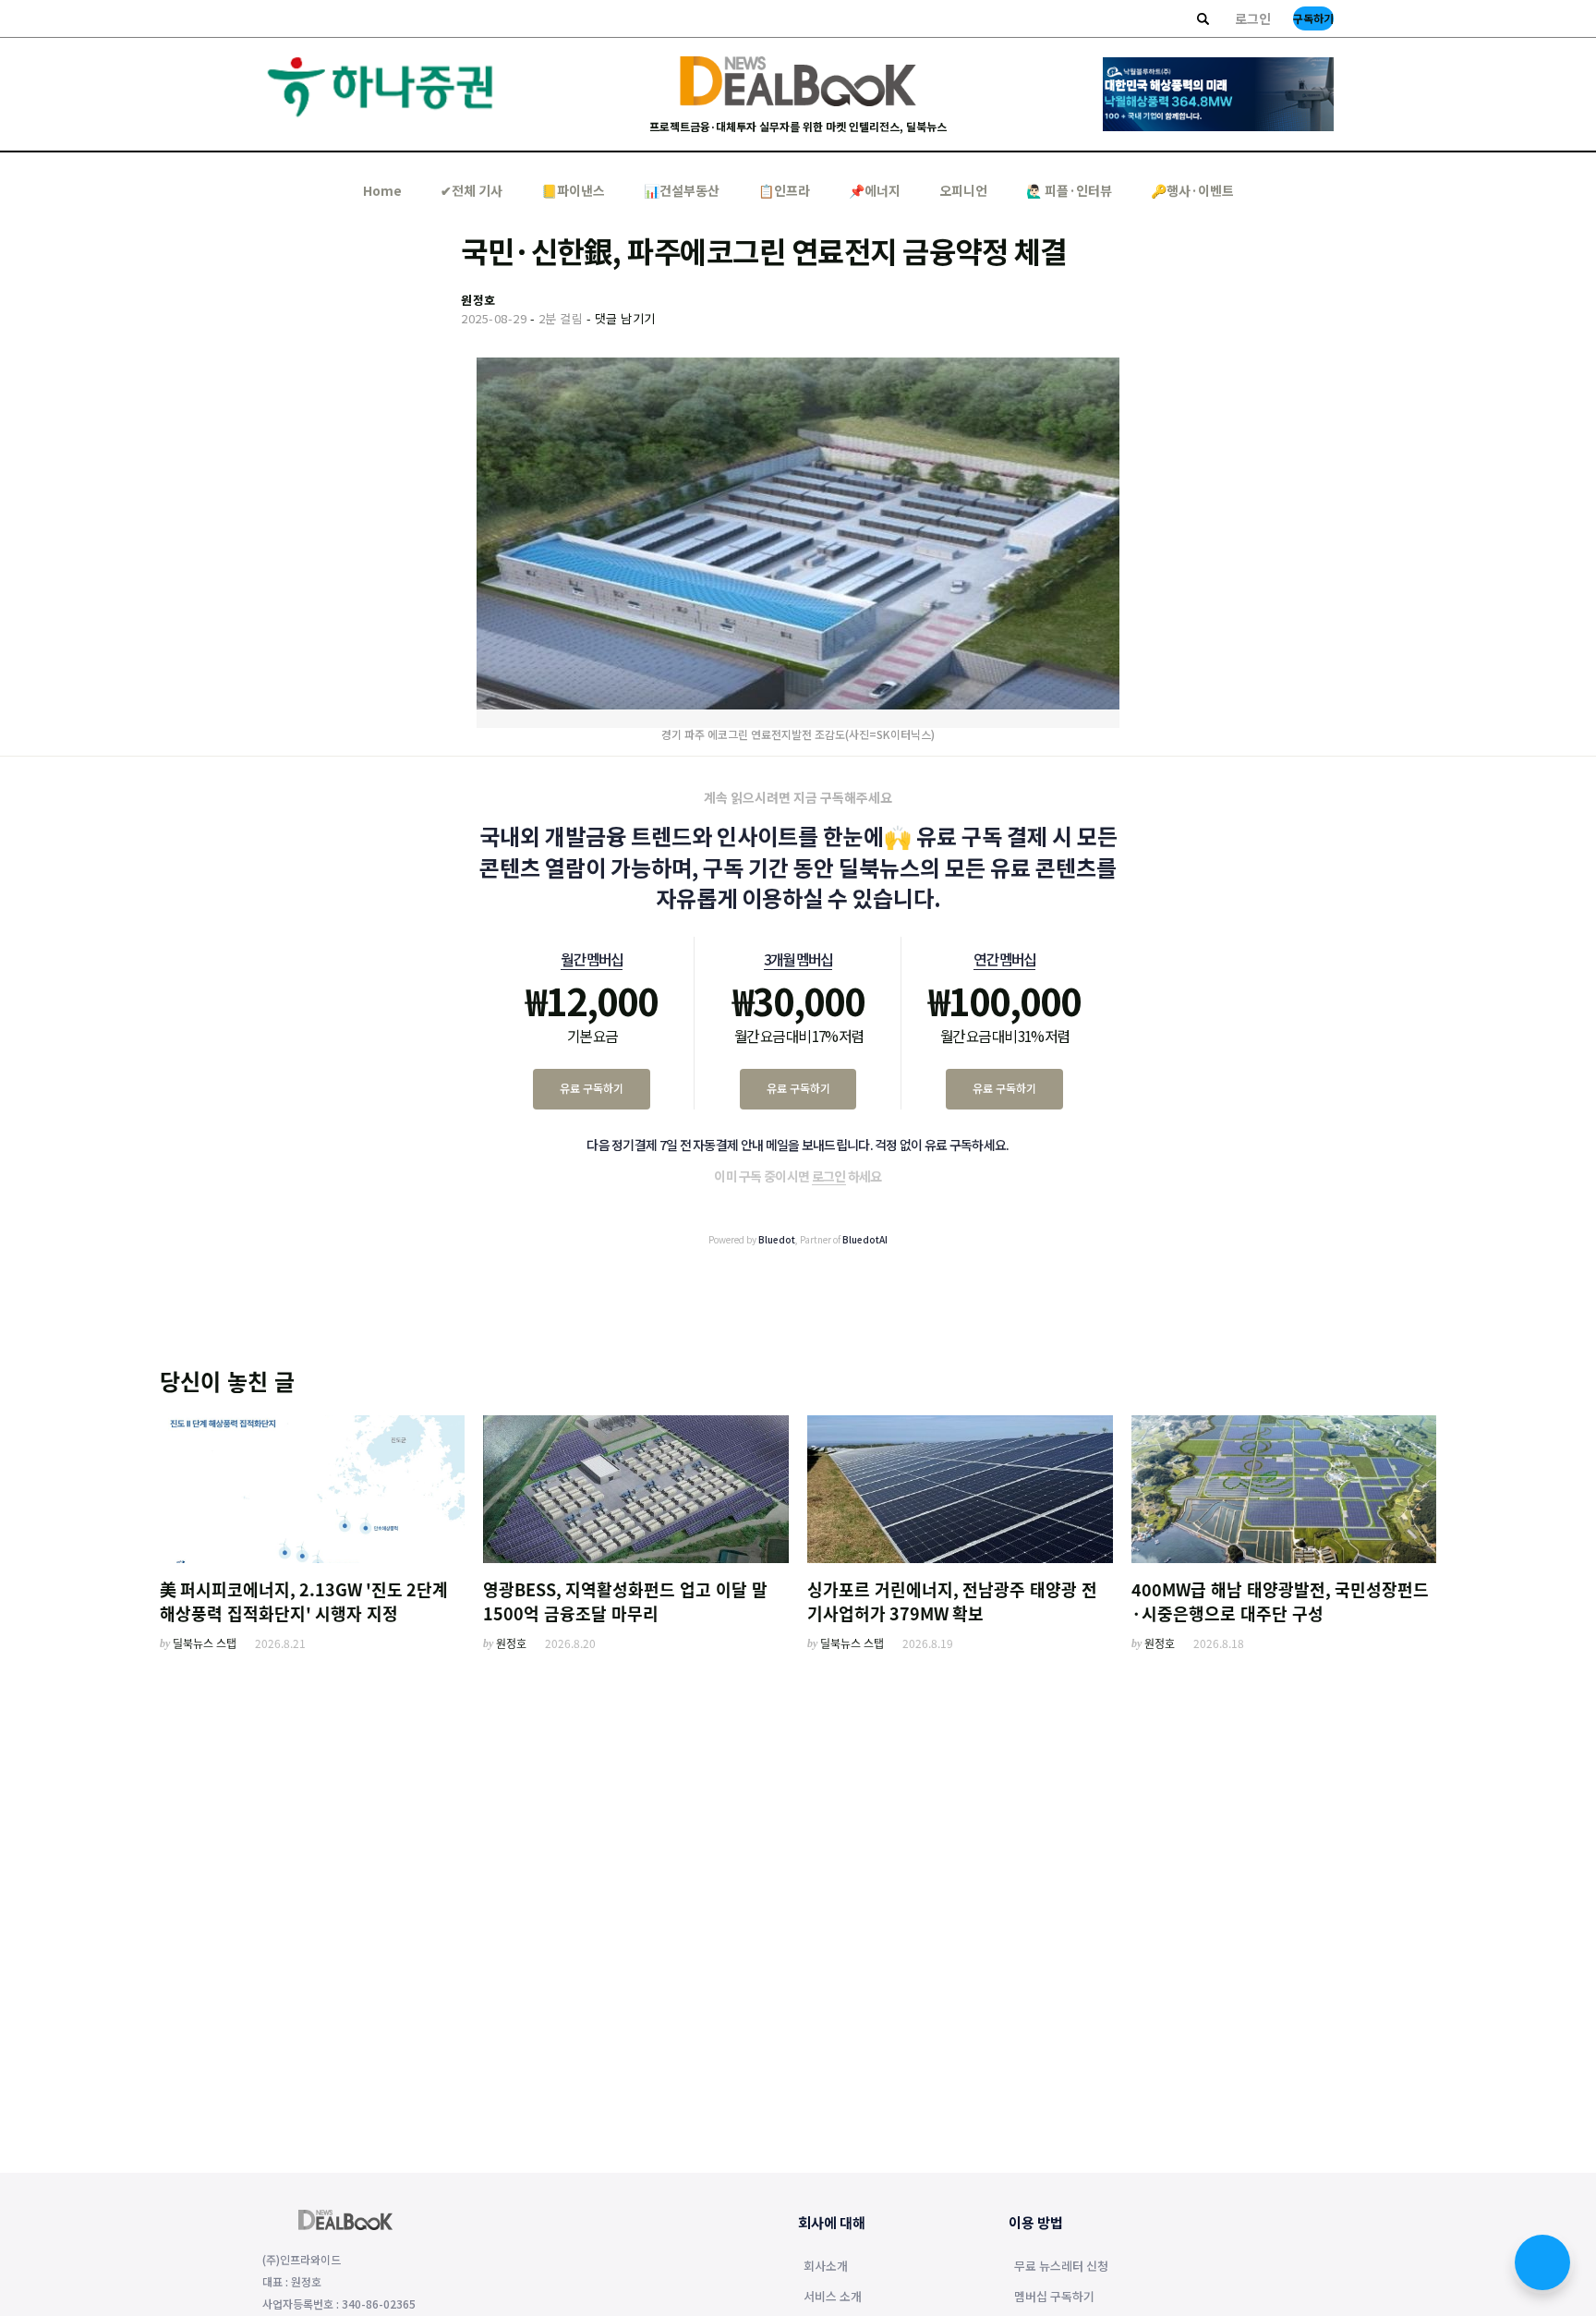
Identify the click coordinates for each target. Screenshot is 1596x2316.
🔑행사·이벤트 (1192, 190)
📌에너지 (875, 190)
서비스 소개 (833, 2298)
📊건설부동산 (682, 190)
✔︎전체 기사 (472, 190)
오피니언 (963, 190)
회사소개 (826, 2267)
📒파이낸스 (573, 190)
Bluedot (777, 1239)
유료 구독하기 (592, 1088)
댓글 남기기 (625, 318)
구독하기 (1313, 18)
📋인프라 (784, 190)
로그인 (1253, 18)
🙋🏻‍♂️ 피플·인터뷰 (1069, 190)
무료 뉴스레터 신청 (1061, 2267)
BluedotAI (865, 1239)
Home (382, 190)
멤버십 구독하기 (1054, 2298)
